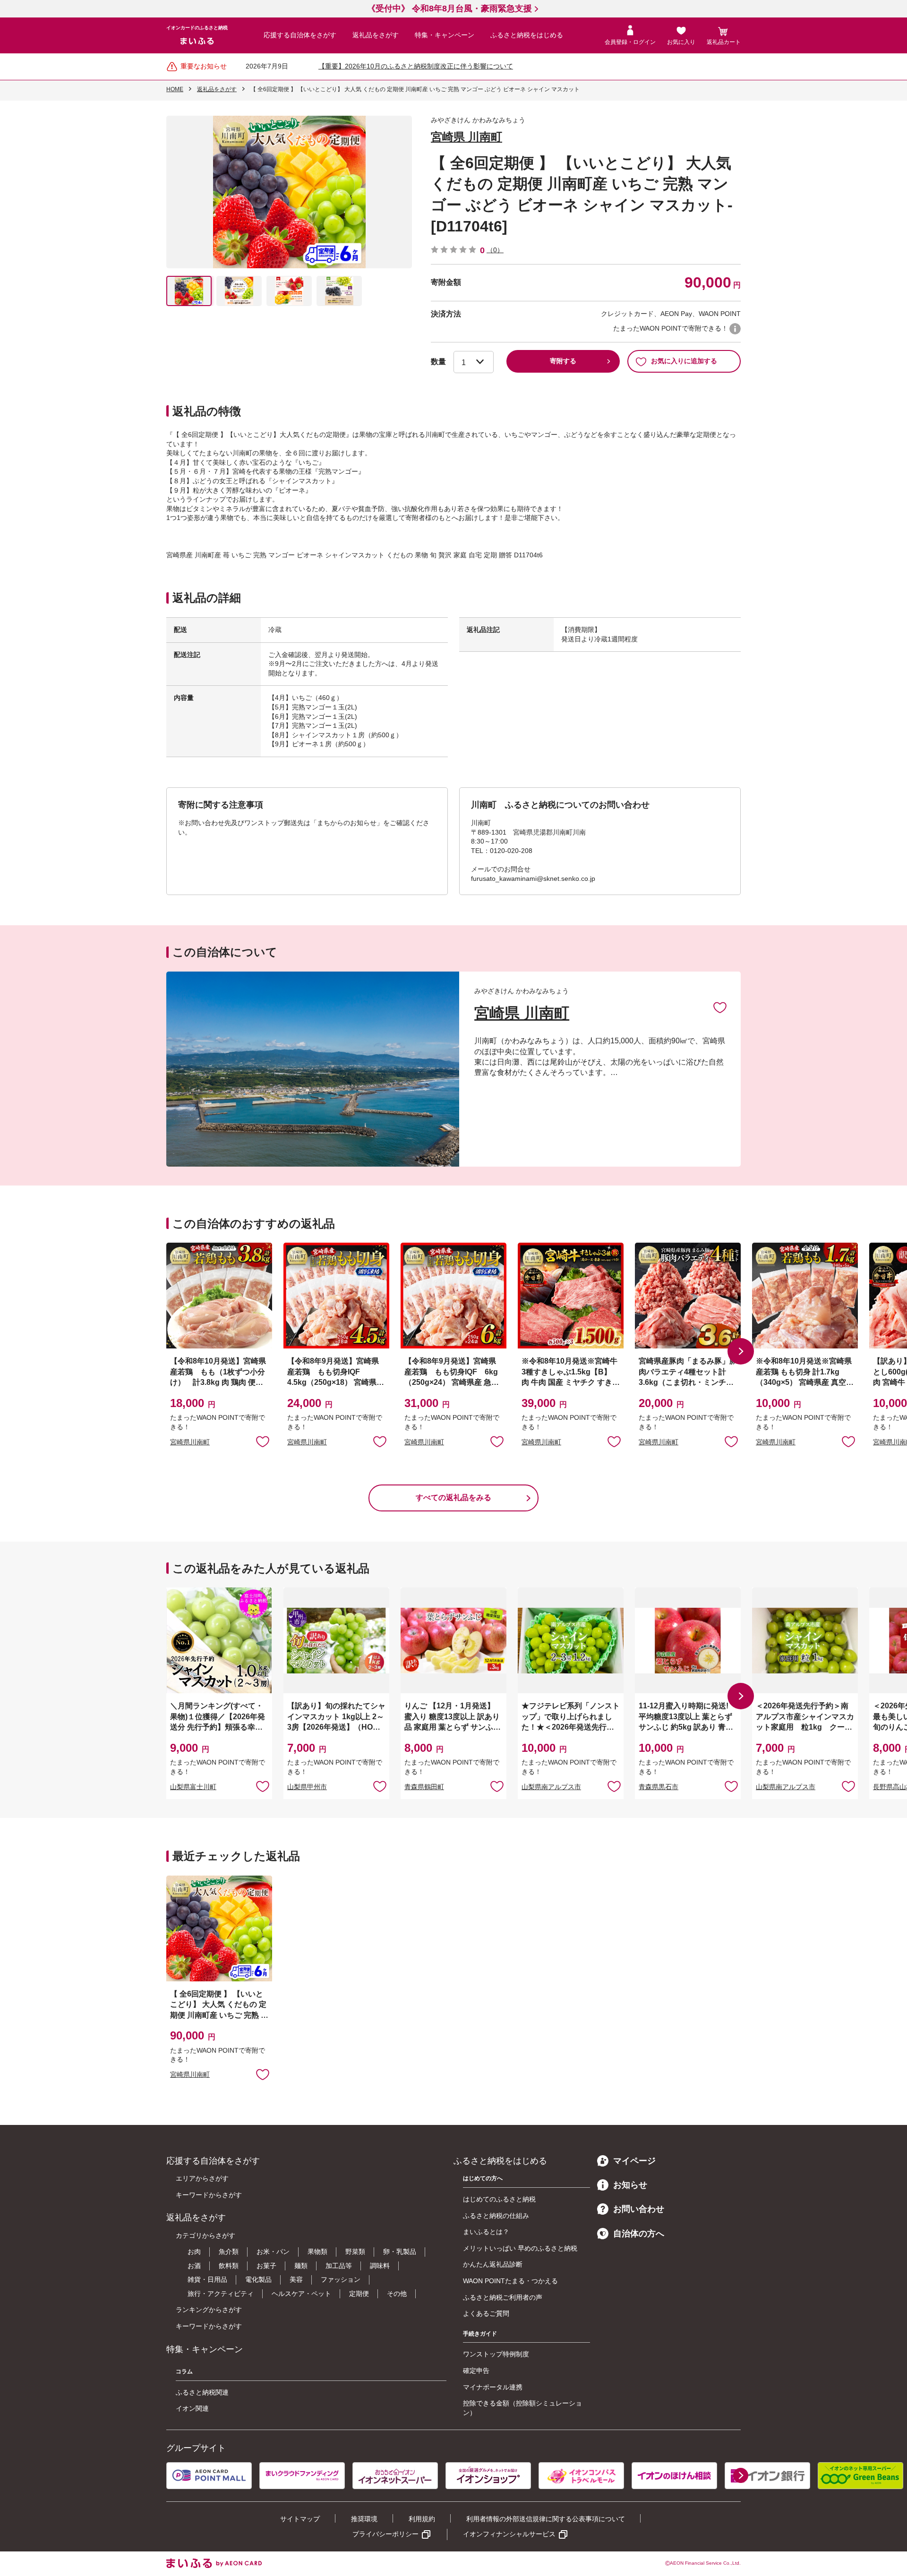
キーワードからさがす (209, 2195)
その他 (397, 2294)
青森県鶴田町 (424, 1787)
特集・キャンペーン (445, 35)
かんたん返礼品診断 (493, 2264)
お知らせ (630, 2185)
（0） (495, 250)
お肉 (194, 2252)
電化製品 (258, 2279)
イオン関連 (192, 2408)
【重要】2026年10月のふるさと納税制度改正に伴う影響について (416, 66)
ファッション (341, 2279)
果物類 (317, 2252)
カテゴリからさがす (205, 2235)
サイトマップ (300, 2519)
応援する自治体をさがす (300, 35)
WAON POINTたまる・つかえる (510, 2281)
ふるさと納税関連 (202, 2392)
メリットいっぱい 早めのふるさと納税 (520, 2248)
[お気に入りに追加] (720, 1007)
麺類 (301, 2266)
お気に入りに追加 (720, 1007)
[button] (741, 1351)
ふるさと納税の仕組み (496, 2216)
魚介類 (229, 2252)
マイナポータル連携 (493, 2387)
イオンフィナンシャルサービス (509, 2534)
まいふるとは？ (486, 2232)
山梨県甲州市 (307, 1787)
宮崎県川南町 (190, 1442)
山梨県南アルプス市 (551, 1787)
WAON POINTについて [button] (735, 329)
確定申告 (476, 2371)
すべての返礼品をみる (453, 1497)
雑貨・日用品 (207, 2279)
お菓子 (266, 2266)
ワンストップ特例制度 (496, 2354)
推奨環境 (364, 2519)
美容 (296, 2279)
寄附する (563, 361)
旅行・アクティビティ (221, 2294)
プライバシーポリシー (385, 2534)
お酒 (194, 2266)
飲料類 (229, 2266)
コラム (184, 2371)
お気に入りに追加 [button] (263, 1441)
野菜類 (355, 2252)
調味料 (380, 2266)
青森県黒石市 (659, 1787)
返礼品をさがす (376, 35)
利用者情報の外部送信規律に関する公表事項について (546, 2519)
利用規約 (422, 2519)
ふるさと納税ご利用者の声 (503, 2297)
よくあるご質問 (486, 2313)
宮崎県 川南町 (466, 137)
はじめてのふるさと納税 (499, 2199)
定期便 (359, 2294)
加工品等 (339, 2266)
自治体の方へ (639, 2234)
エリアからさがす (202, 2178)
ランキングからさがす (209, 2310)
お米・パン (273, 2252)
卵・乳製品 (400, 2252)
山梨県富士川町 (193, 1787)
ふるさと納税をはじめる (527, 35)
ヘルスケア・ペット (301, 2294)
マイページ (634, 2161)
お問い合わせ (639, 2209)
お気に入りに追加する (684, 361)
